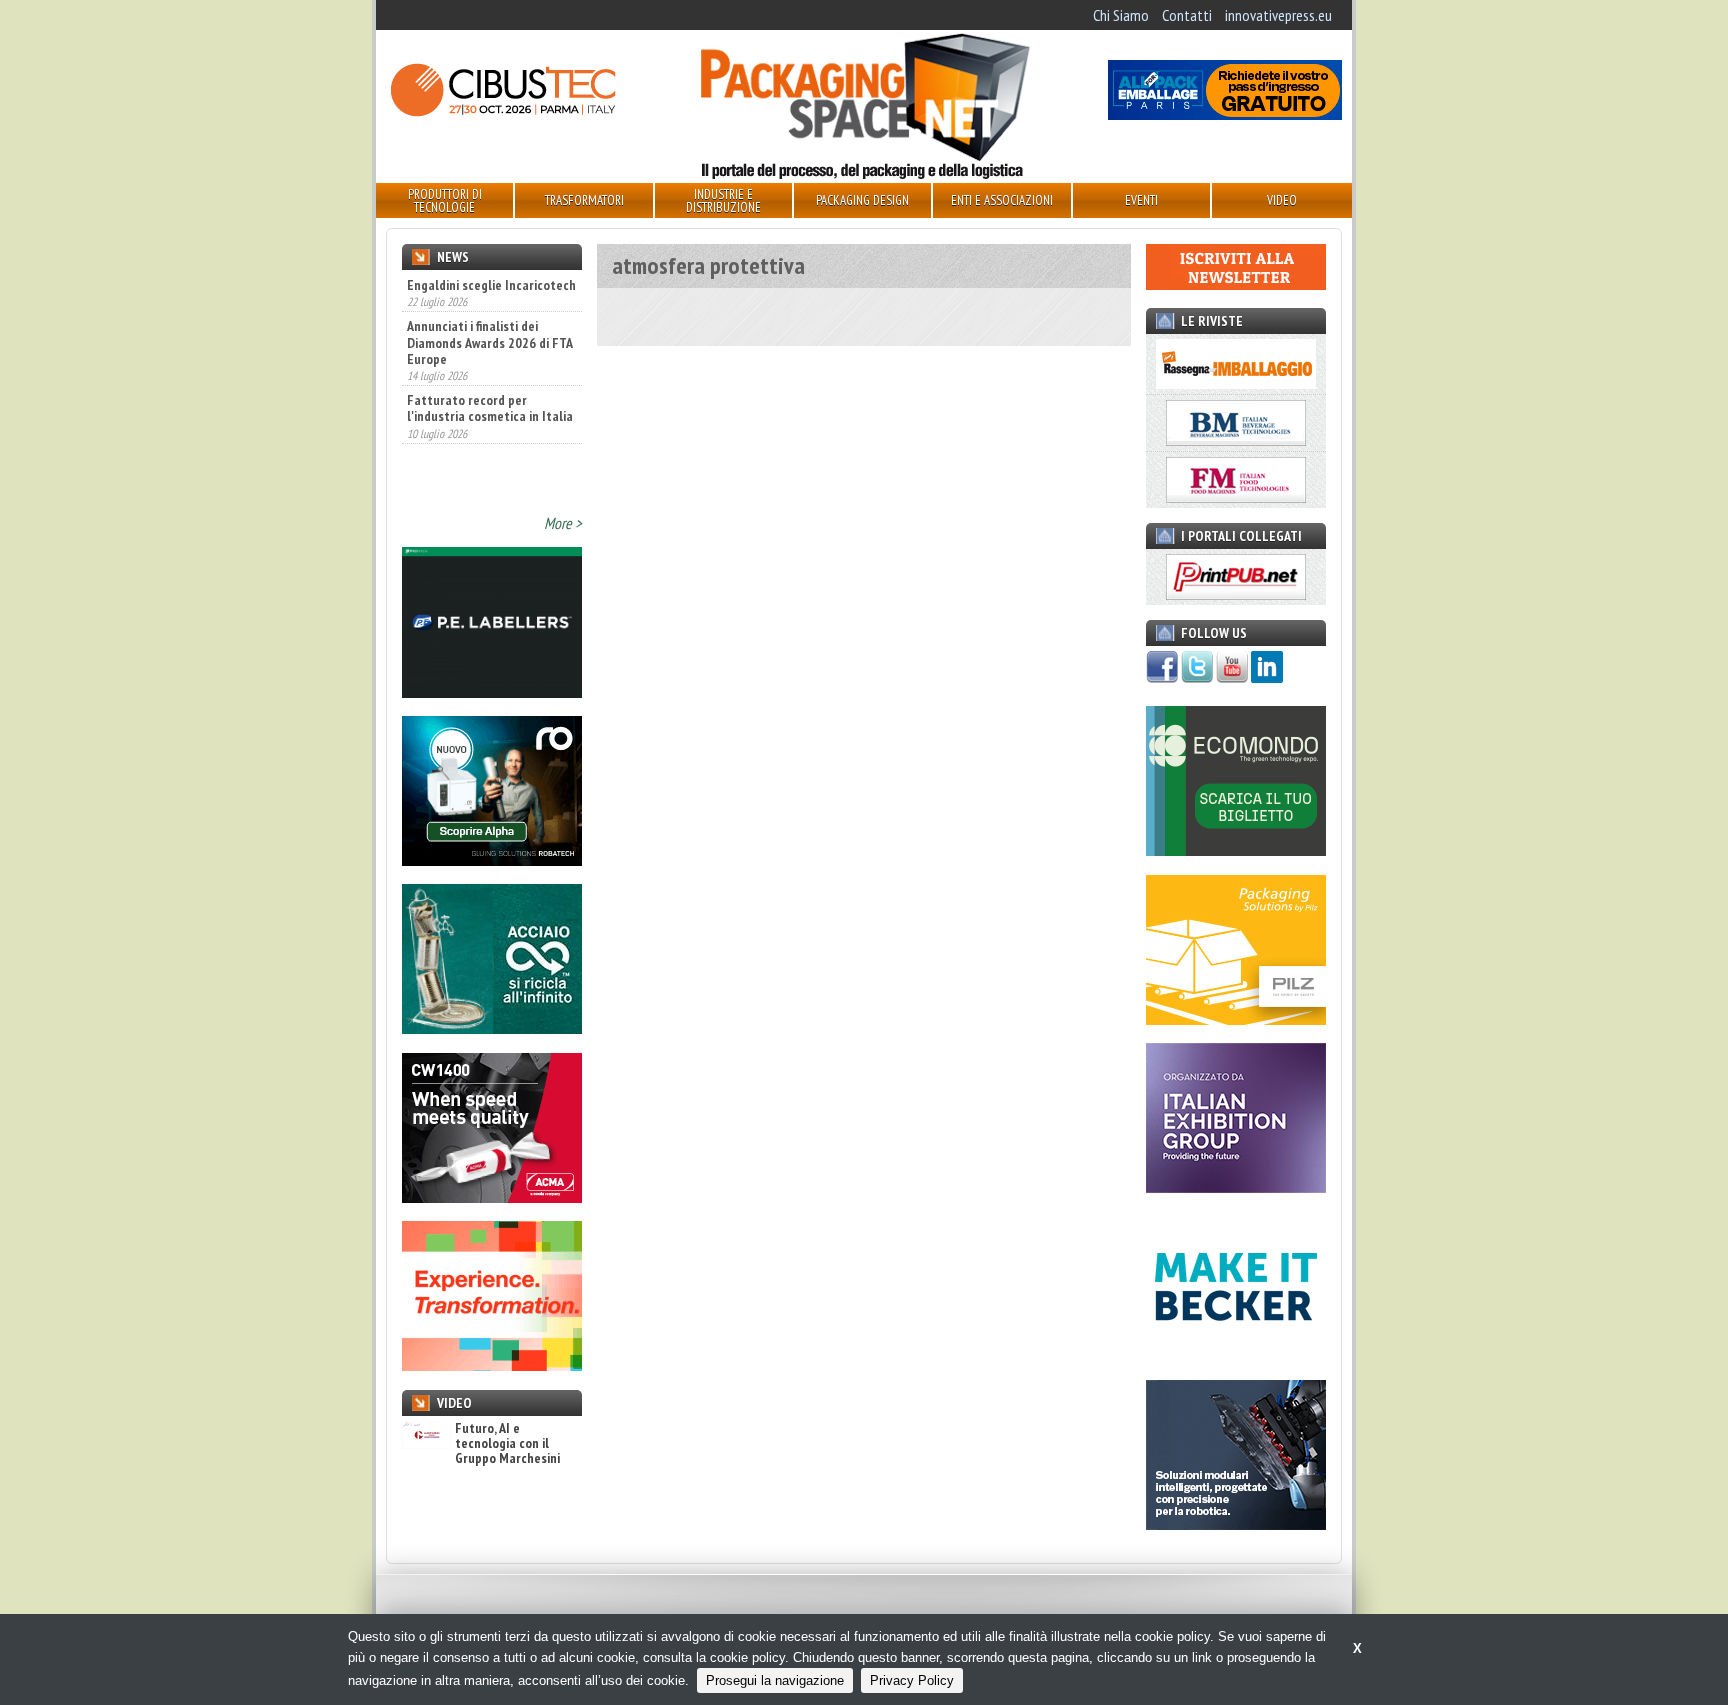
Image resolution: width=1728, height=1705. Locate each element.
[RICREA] (492, 1028)
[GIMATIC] (1236, 1524)
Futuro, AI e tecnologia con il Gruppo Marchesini (507, 1444)
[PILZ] (1236, 1019)
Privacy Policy (912, 1680)
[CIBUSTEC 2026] (503, 114)
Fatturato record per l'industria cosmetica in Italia (490, 408)
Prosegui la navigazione (775, 1680)
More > (563, 523)
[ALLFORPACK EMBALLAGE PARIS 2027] (1225, 114)
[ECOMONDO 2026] (1236, 850)
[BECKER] (1236, 1356)
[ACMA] (492, 1197)
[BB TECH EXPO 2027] (1236, 1187)
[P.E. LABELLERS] (492, 692)
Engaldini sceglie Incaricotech (491, 285)
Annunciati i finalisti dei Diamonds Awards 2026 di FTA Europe (489, 342)
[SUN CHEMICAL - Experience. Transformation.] (492, 1365)
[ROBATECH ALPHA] (492, 860)
